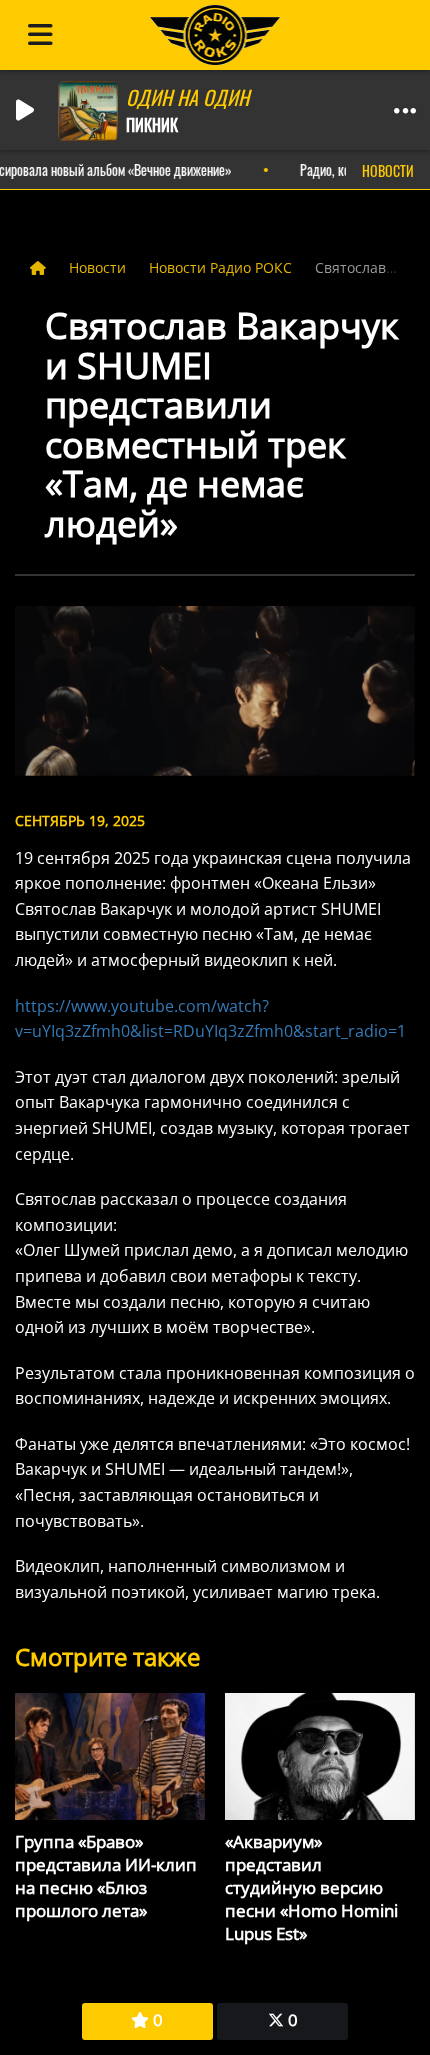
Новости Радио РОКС (222, 267)
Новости (99, 267)
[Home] (40, 267)
